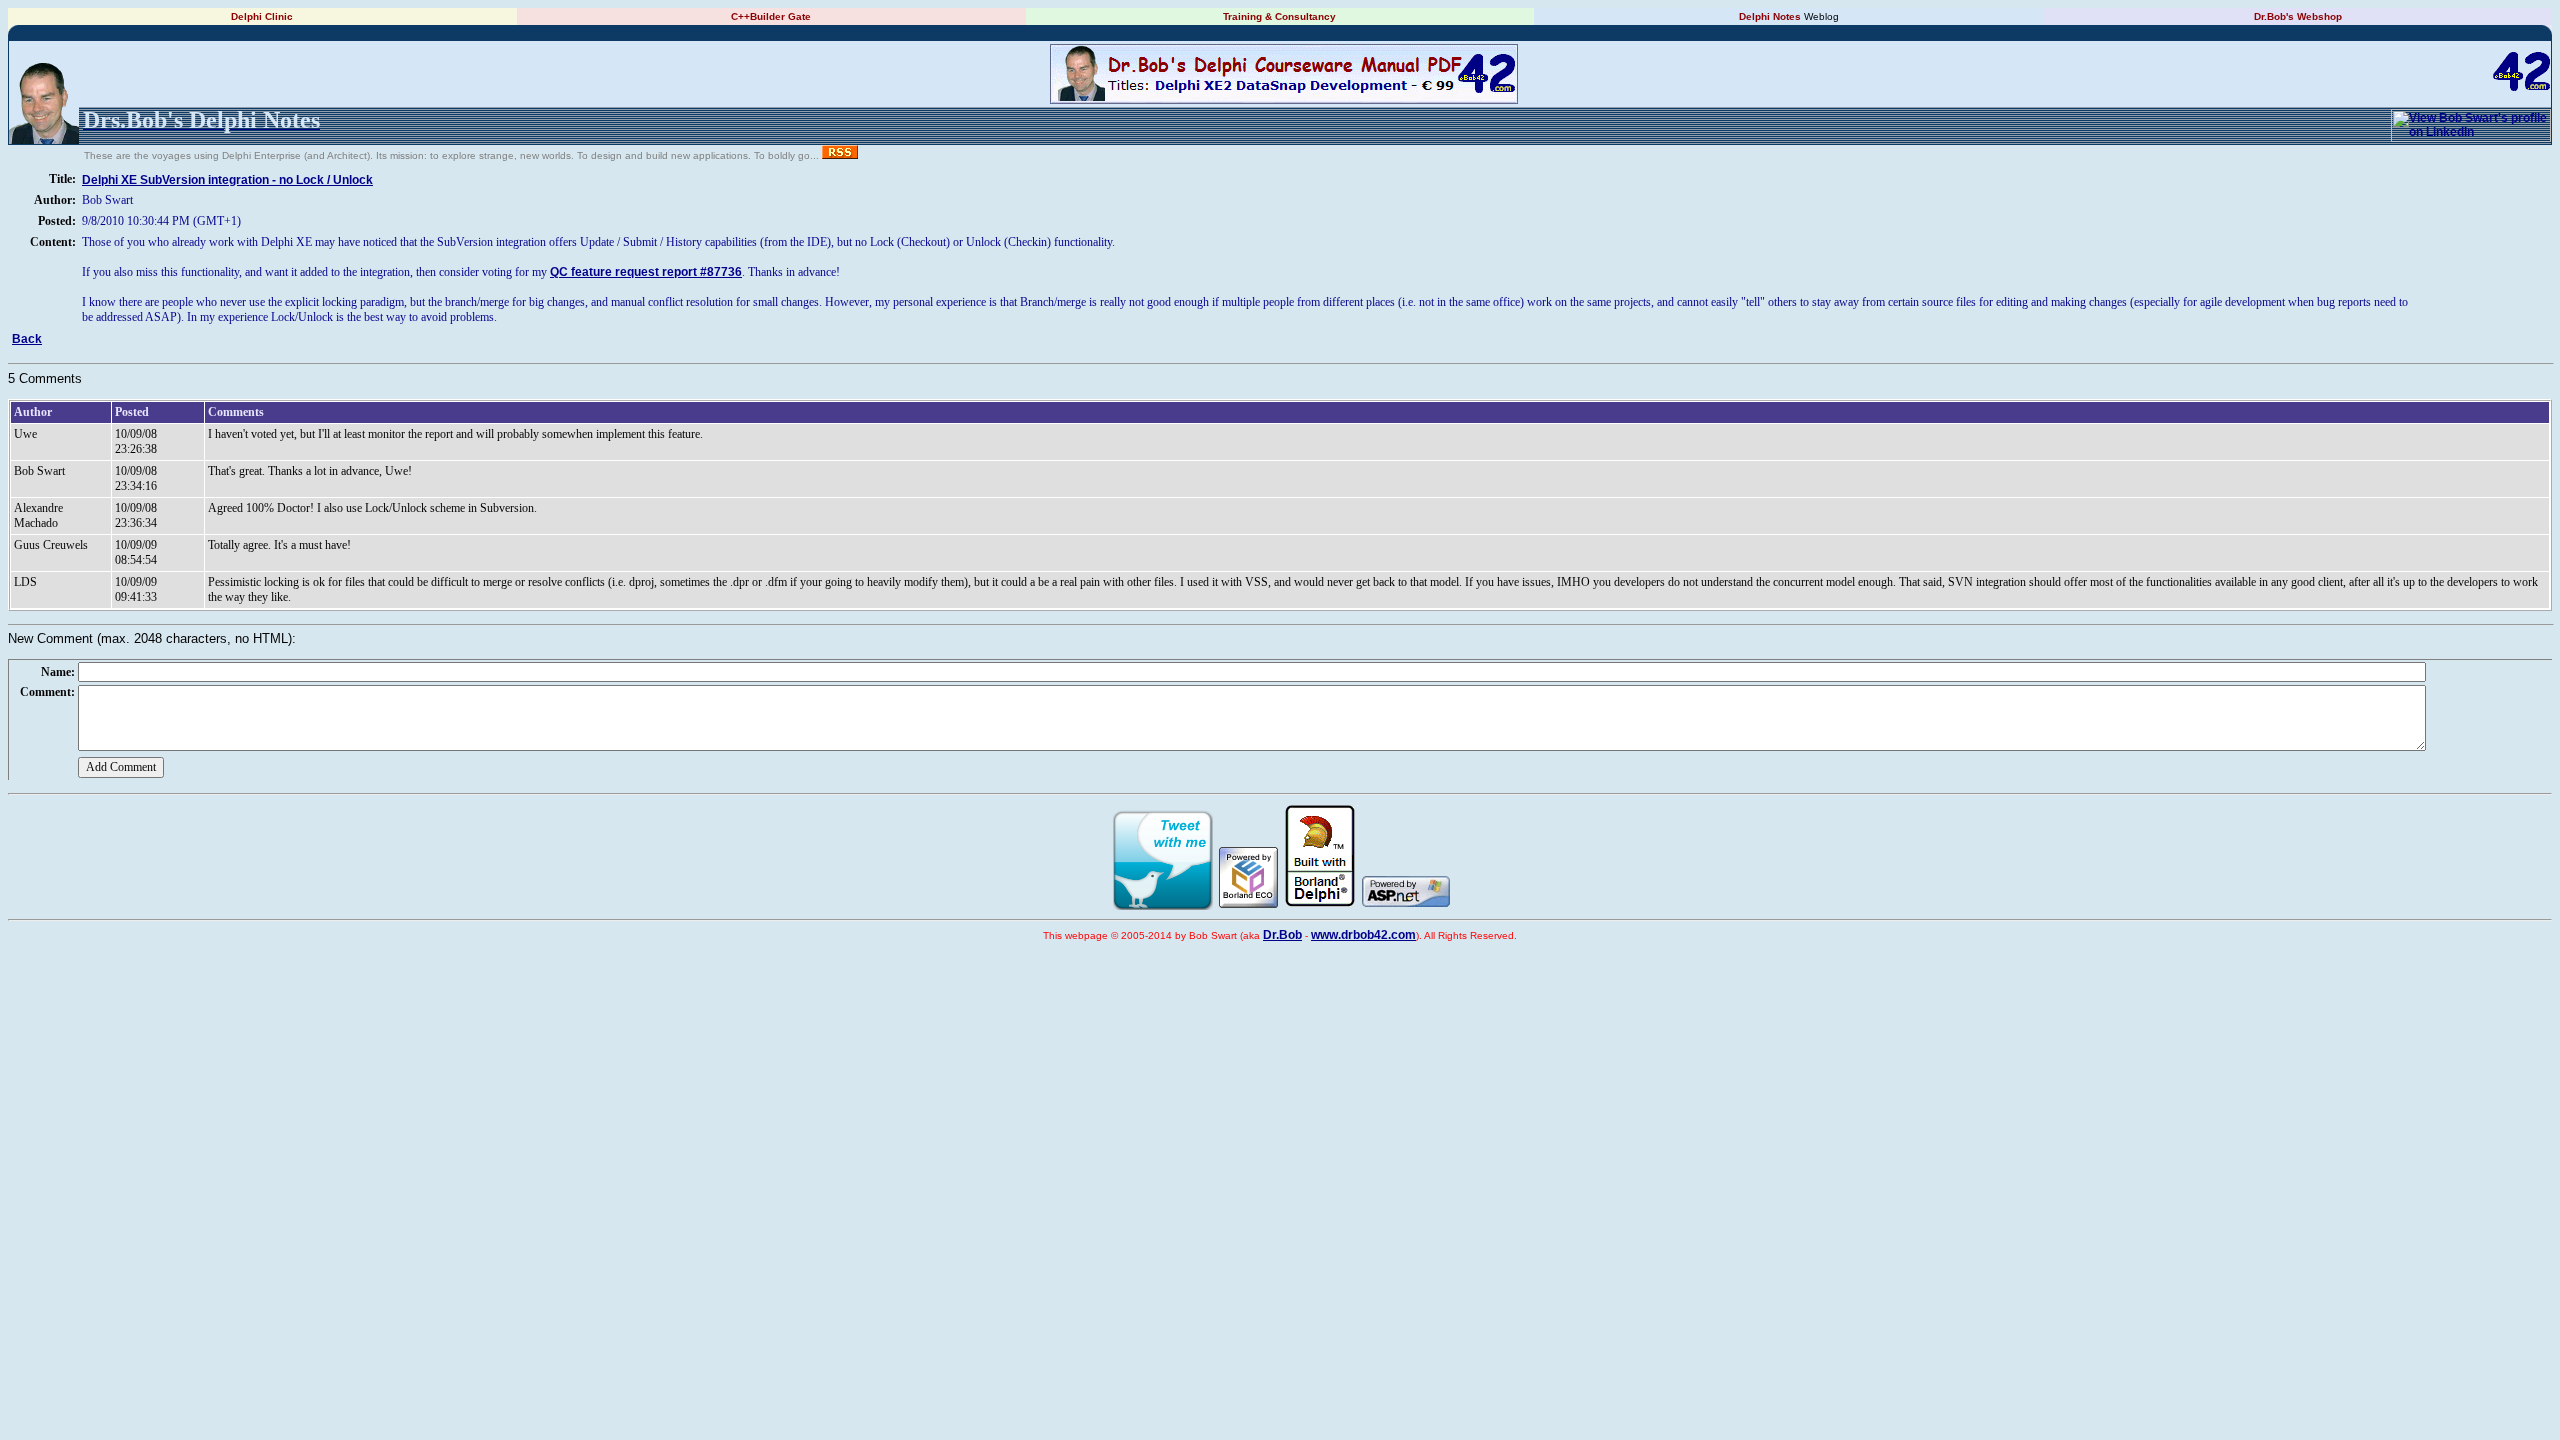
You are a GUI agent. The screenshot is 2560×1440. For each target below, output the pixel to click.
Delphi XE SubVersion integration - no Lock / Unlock (227, 180)
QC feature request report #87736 (646, 272)
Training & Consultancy (1279, 16)
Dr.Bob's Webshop (2298, 16)
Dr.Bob (1282, 935)
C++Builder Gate (771, 16)
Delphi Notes (1770, 16)
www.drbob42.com (1363, 935)
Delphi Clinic (262, 16)
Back (27, 339)
